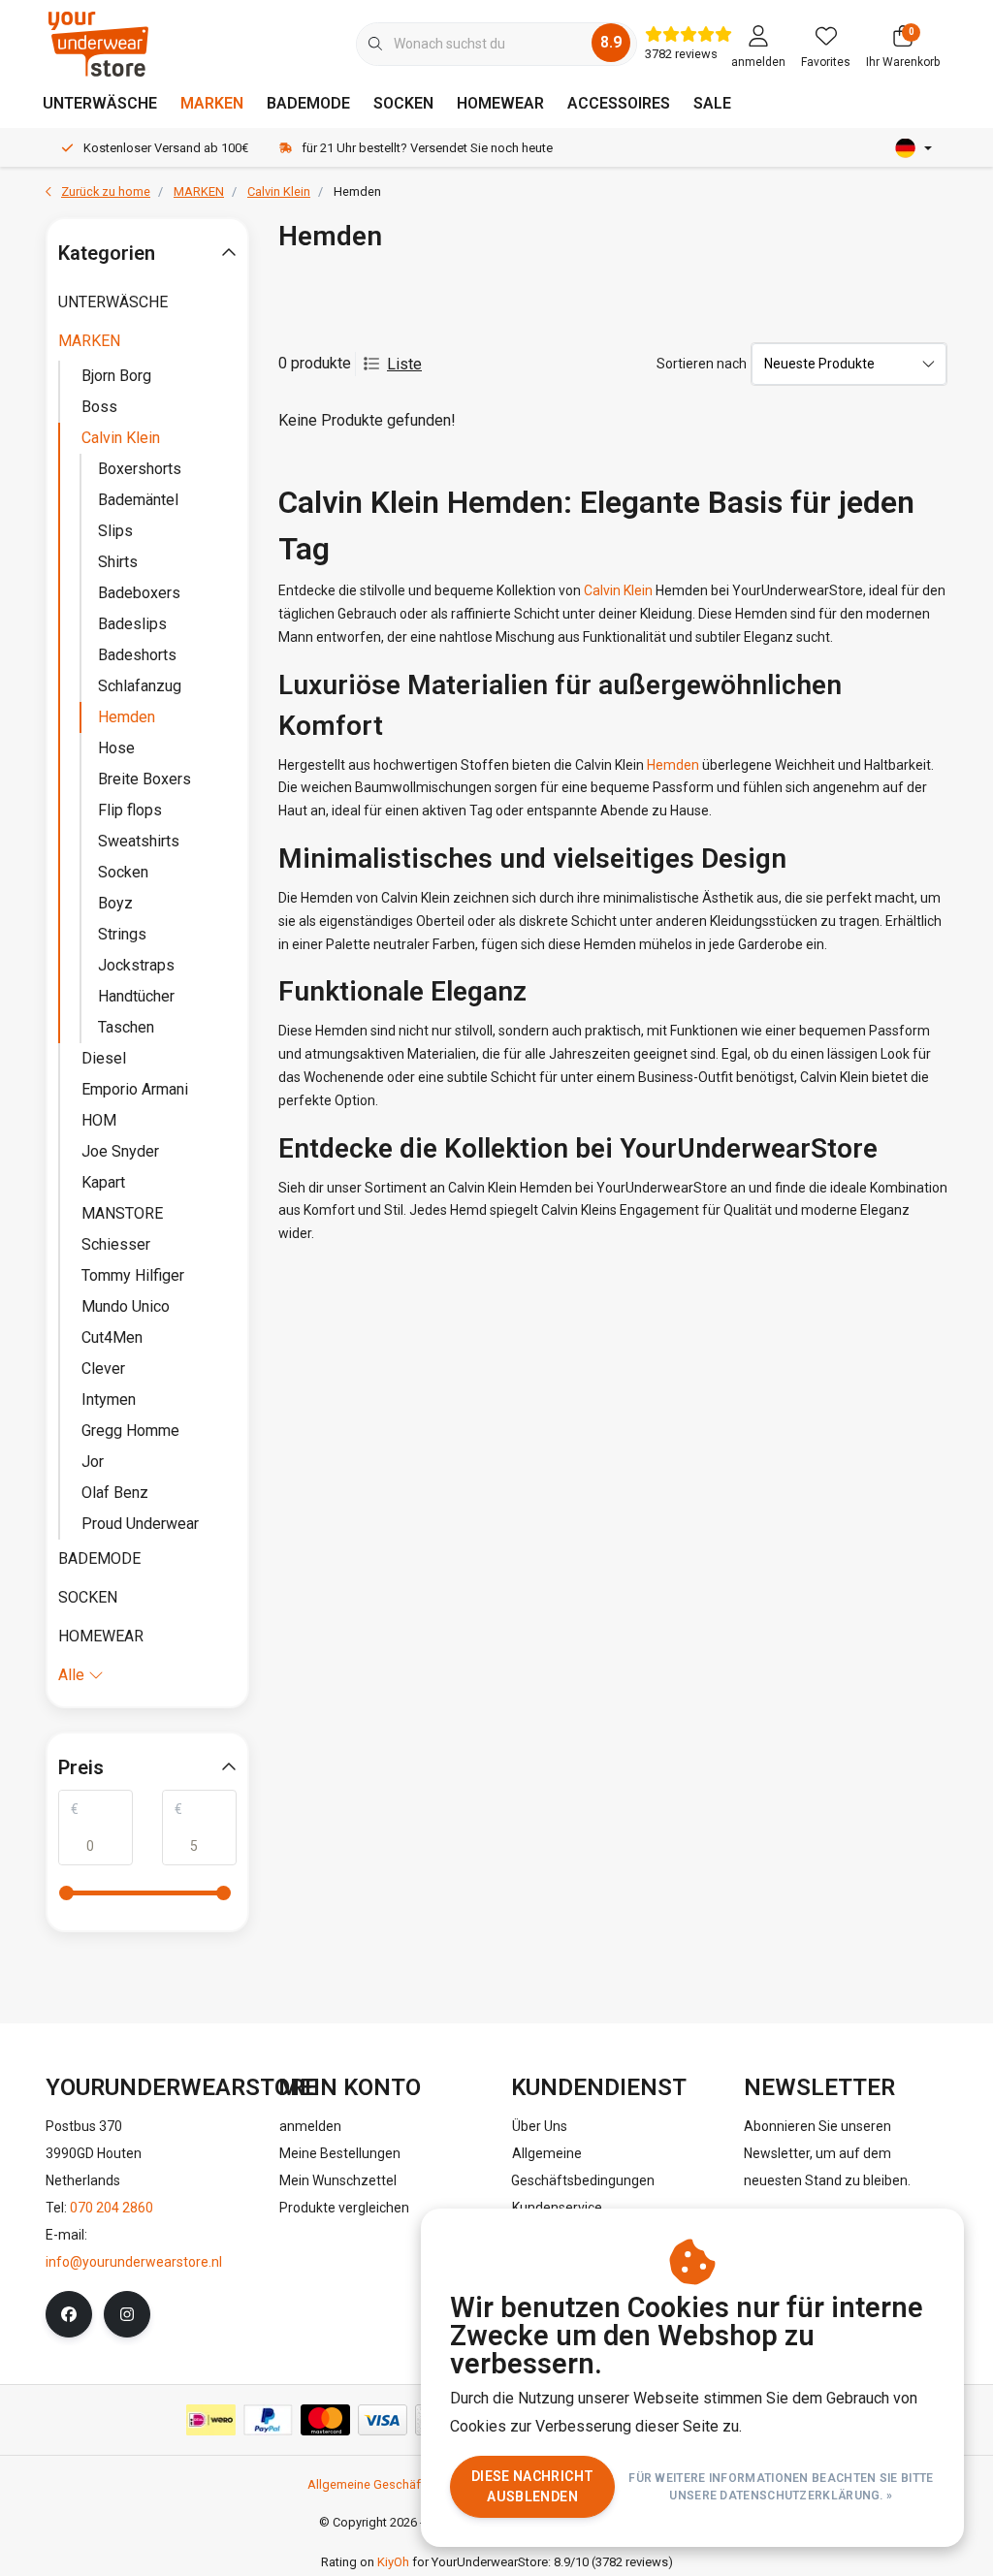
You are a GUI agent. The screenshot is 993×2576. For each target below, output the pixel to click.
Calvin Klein (618, 590)
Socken (123, 872)
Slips (115, 531)
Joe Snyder (120, 1151)
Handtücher (136, 996)
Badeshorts (137, 655)
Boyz (115, 903)
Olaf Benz (115, 1493)
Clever (103, 1368)
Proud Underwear (140, 1524)
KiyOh (393, 2562)
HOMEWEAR (500, 103)
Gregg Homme (130, 1431)
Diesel (104, 1058)
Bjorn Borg (116, 376)
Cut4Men (112, 1337)
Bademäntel (138, 500)
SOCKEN (403, 103)
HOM (99, 1120)
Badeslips (132, 624)
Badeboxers (139, 593)
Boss (99, 407)
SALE (712, 103)
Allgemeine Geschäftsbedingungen (407, 2484)
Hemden (673, 765)
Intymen (109, 1399)
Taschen (126, 1027)
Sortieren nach (702, 364)
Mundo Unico (126, 1306)
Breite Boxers (144, 779)
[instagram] (127, 2314)
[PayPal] (268, 2420)
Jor (93, 1462)
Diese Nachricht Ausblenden (532, 2486)
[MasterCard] (325, 2420)
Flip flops (130, 810)
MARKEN (212, 103)
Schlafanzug (140, 686)
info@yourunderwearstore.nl (134, 2262)
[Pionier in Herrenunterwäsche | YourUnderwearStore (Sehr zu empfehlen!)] (98, 43)
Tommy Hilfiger (133, 1275)
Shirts (118, 562)
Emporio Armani (135, 1089)
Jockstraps (136, 965)
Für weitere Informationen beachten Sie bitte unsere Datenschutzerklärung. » (782, 2487)
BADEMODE (308, 103)
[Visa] (383, 2420)
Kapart (103, 1182)
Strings (122, 934)
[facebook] (69, 2314)
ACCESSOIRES (619, 103)
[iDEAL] (211, 2420)
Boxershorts (140, 469)
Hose (116, 748)
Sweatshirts (139, 841)
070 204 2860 (112, 2208)
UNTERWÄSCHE (100, 103)
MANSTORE (122, 1213)
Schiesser (116, 1244)
